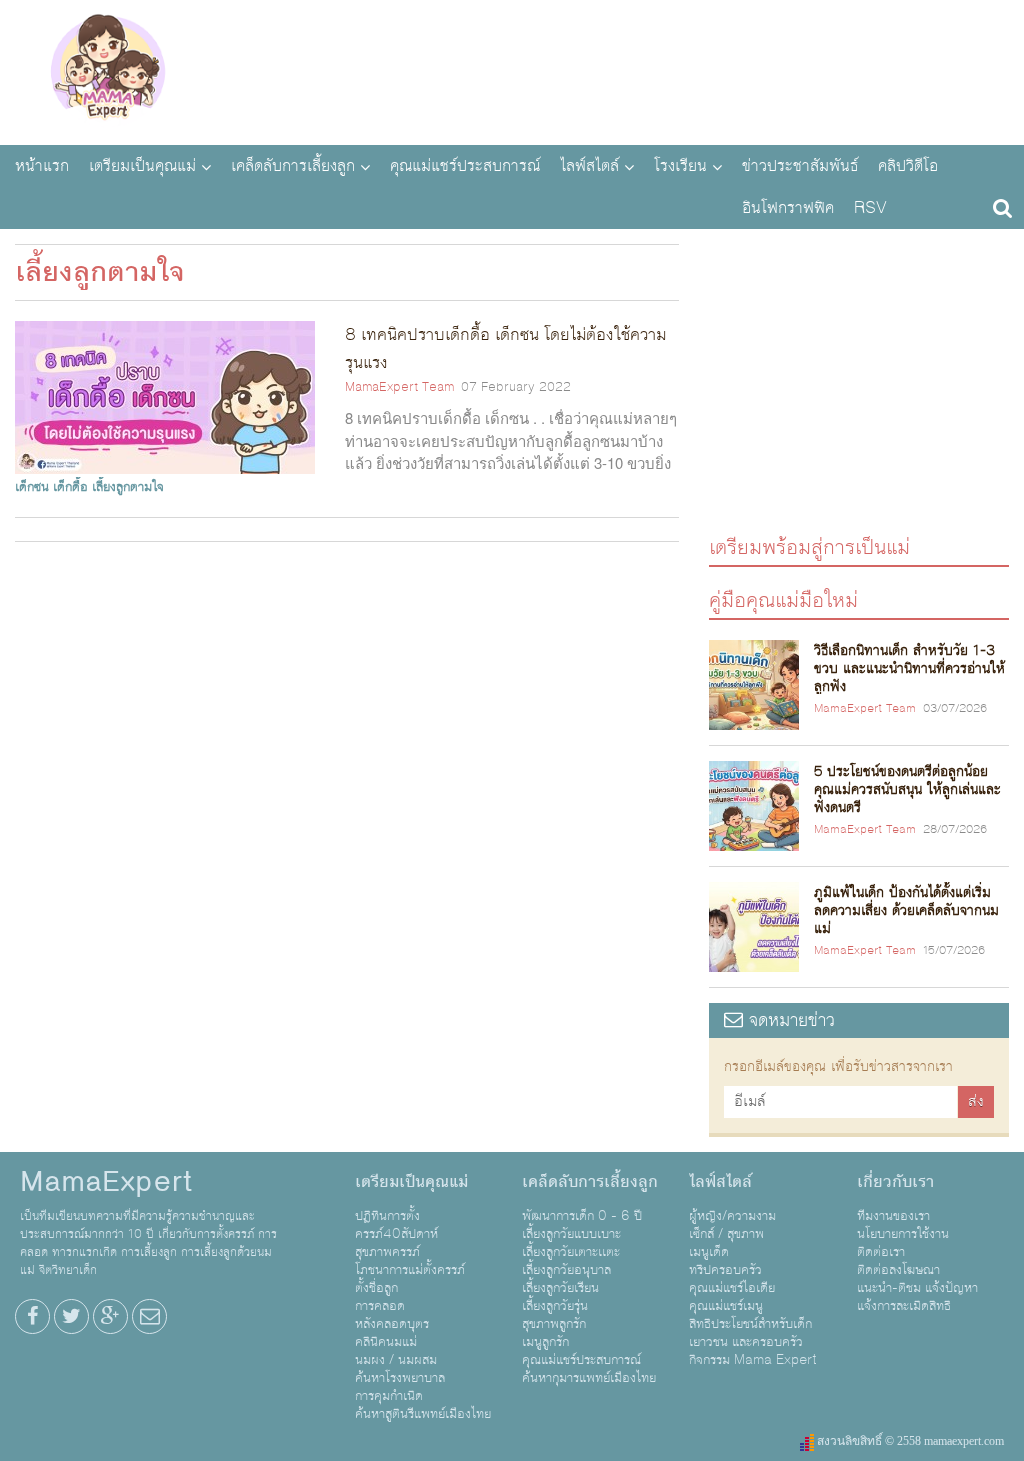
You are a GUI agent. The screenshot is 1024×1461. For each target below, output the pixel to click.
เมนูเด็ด (709, 1252)
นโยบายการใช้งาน (903, 1234)
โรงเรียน (680, 166)
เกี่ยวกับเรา (895, 1182)
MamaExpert (107, 70)
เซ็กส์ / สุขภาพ (726, 1234)
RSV (870, 208)
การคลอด (380, 1306)
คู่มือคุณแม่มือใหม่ (783, 599)
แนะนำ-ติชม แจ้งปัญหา (917, 1288)
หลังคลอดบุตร (392, 1324)
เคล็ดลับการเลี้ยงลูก (293, 166)
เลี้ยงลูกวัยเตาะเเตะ (571, 1252)
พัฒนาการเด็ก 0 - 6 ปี (582, 1216)
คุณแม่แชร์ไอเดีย (732, 1288)
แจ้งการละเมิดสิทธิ (904, 1306)
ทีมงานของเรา (893, 1216)
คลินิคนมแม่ (386, 1342)
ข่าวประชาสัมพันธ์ (800, 166)
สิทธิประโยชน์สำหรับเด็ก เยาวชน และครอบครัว (750, 1333)
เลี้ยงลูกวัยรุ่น (555, 1306)
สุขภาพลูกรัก (554, 1324)
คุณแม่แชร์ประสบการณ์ (465, 166)
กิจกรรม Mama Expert (753, 1360)
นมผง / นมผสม (396, 1360)
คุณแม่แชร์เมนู (726, 1306)
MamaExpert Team (399, 387)
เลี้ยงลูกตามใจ (128, 487)
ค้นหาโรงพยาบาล (400, 1378)
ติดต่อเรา (881, 1252)
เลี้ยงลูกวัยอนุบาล (566, 1270)
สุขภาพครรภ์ (387, 1252)
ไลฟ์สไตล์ (589, 166)
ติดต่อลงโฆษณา (898, 1270)
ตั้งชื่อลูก (376, 1288)
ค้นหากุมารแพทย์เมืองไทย (589, 1378)
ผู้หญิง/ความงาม (732, 1216)
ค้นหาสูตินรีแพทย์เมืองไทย (423, 1414)
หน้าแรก (42, 166)
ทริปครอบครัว (725, 1270)
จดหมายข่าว (789, 1020)
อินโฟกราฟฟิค (788, 208)
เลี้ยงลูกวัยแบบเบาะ (571, 1234)
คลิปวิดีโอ (908, 166)
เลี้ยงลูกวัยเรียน (560, 1288)
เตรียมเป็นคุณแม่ (142, 166)
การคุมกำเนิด (389, 1396)
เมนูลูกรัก (545, 1342)
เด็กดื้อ (70, 487)
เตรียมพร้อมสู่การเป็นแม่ (809, 546)
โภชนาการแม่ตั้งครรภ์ (410, 1270)
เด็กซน (32, 487)
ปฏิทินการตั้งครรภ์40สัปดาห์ (396, 1225)
